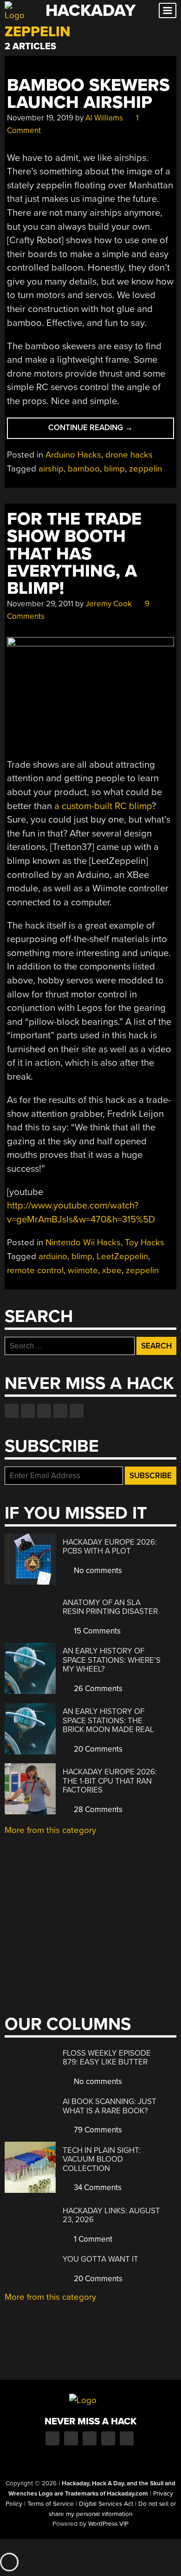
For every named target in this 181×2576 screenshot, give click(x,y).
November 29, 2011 (40, 604)
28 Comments (97, 1809)
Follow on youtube (44, 1411)
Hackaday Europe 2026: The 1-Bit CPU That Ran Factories (110, 1781)
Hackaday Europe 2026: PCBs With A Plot (110, 1547)
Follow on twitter (28, 1411)
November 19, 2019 (40, 118)
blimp (114, 469)
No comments (97, 1570)
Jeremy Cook (109, 604)
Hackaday (90, 10)
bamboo (84, 469)
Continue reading (105, 430)
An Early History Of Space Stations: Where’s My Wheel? (112, 1660)
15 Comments (96, 1631)
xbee (112, 1270)
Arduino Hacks (73, 455)
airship (51, 469)
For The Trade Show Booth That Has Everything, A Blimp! (74, 554)
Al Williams (104, 118)
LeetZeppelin (122, 1256)
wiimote (83, 1270)
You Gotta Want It (100, 2259)
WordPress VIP (108, 2524)
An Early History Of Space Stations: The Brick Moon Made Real (108, 1720)
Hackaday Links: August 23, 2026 (111, 2215)
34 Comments (97, 2188)
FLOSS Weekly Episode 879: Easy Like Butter (107, 2058)
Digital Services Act (106, 2504)
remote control (35, 1270)
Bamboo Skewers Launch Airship (88, 94)
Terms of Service (51, 2504)
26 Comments (97, 1689)
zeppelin (145, 469)
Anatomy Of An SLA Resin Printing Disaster (110, 1607)
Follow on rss (60, 1411)
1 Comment (92, 2239)
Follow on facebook (12, 1411)
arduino (53, 1256)
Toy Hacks (145, 1242)
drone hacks (129, 455)
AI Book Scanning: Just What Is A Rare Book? (110, 2106)
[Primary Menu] (168, 10)
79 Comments (97, 2130)
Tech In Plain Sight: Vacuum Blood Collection (102, 2159)
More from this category (50, 1830)
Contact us (77, 1411)
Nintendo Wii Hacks (83, 1242)
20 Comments (97, 1749)
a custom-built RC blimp (103, 806)
